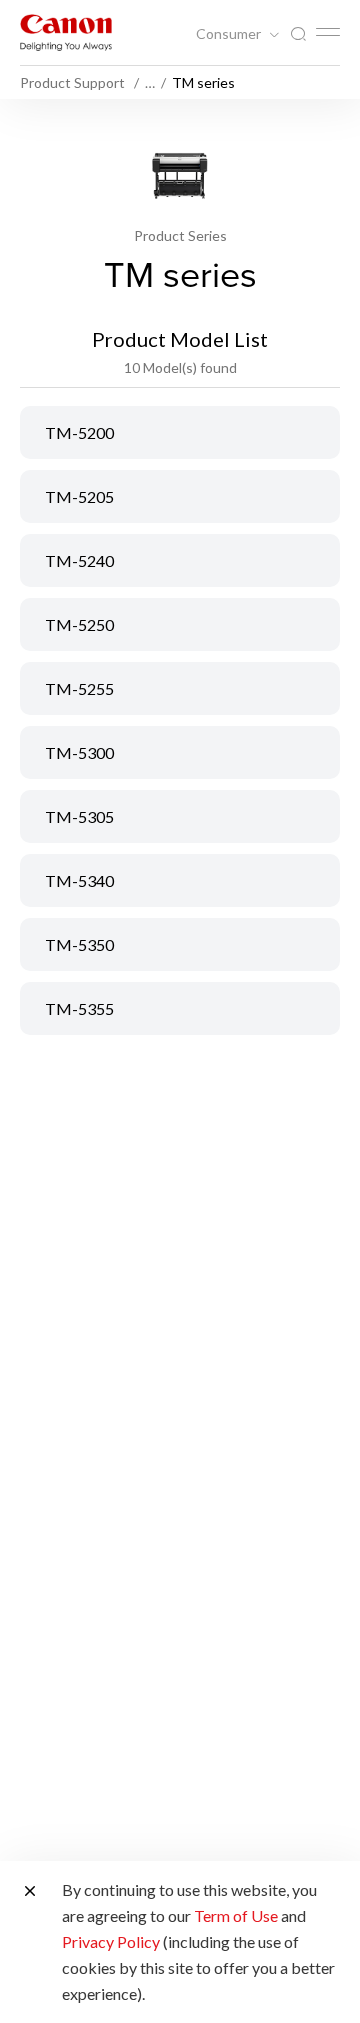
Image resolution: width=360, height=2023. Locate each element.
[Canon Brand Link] (66, 32)
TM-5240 (79, 560)
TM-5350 (79, 944)
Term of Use (236, 1915)
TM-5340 (79, 880)
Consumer (230, 34)
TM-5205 (79, 496)
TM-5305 (79, 816)
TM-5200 (79, 432)
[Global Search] (298, 34)
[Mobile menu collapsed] (328, 32)
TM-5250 (79, 624)
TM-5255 (79, 688)
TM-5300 (79, 752)
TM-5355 (79, 1008)
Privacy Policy (111, 1941)
